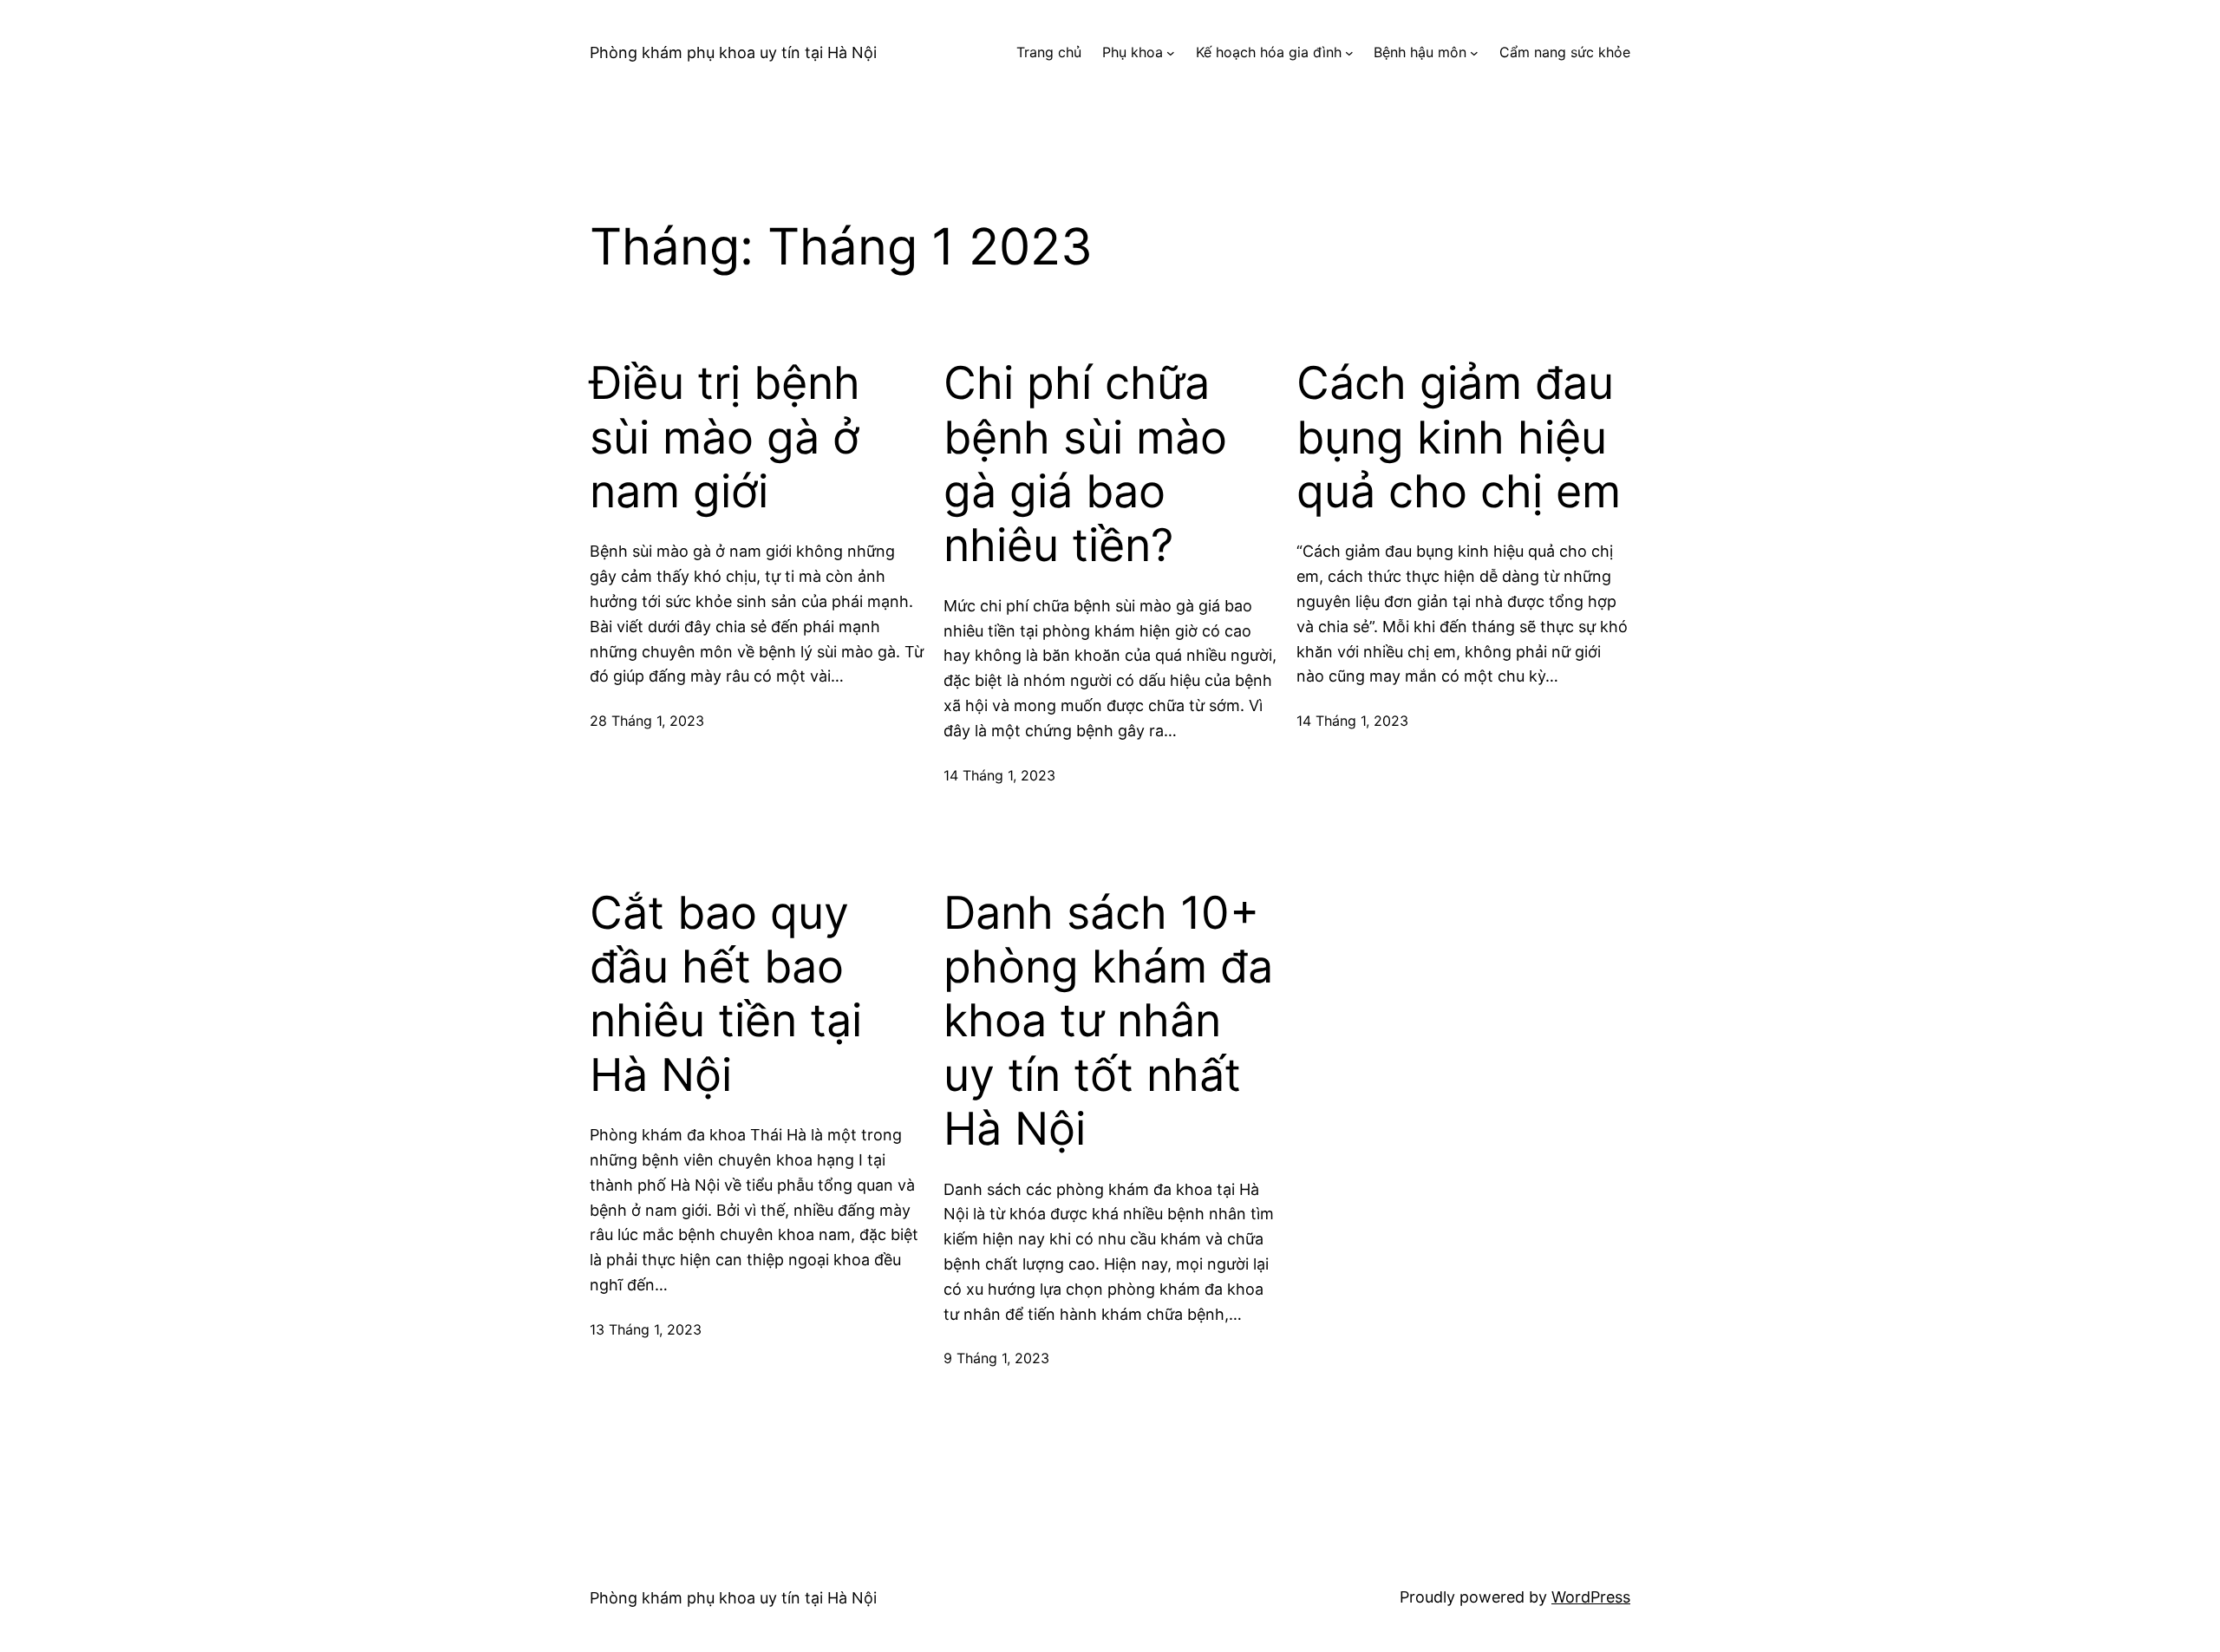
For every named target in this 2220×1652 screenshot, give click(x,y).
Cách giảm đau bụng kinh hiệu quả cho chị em (1459, 437)
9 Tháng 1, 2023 (996, 1358)
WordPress (1591, 1597)
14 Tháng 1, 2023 (999, 775)
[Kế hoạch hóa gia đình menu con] (1349, 53)
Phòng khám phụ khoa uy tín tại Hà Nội (733, 52)
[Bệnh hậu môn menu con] (1474, 53)
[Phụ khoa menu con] (1171, 53)
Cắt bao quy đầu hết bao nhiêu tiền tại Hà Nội (726, 994)
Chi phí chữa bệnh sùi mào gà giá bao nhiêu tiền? (1085, 464)
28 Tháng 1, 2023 (647, 721)
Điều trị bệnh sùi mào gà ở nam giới (725, 437)
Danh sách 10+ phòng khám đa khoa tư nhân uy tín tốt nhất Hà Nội (1108, 1022)
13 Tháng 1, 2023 (646, 1329)
